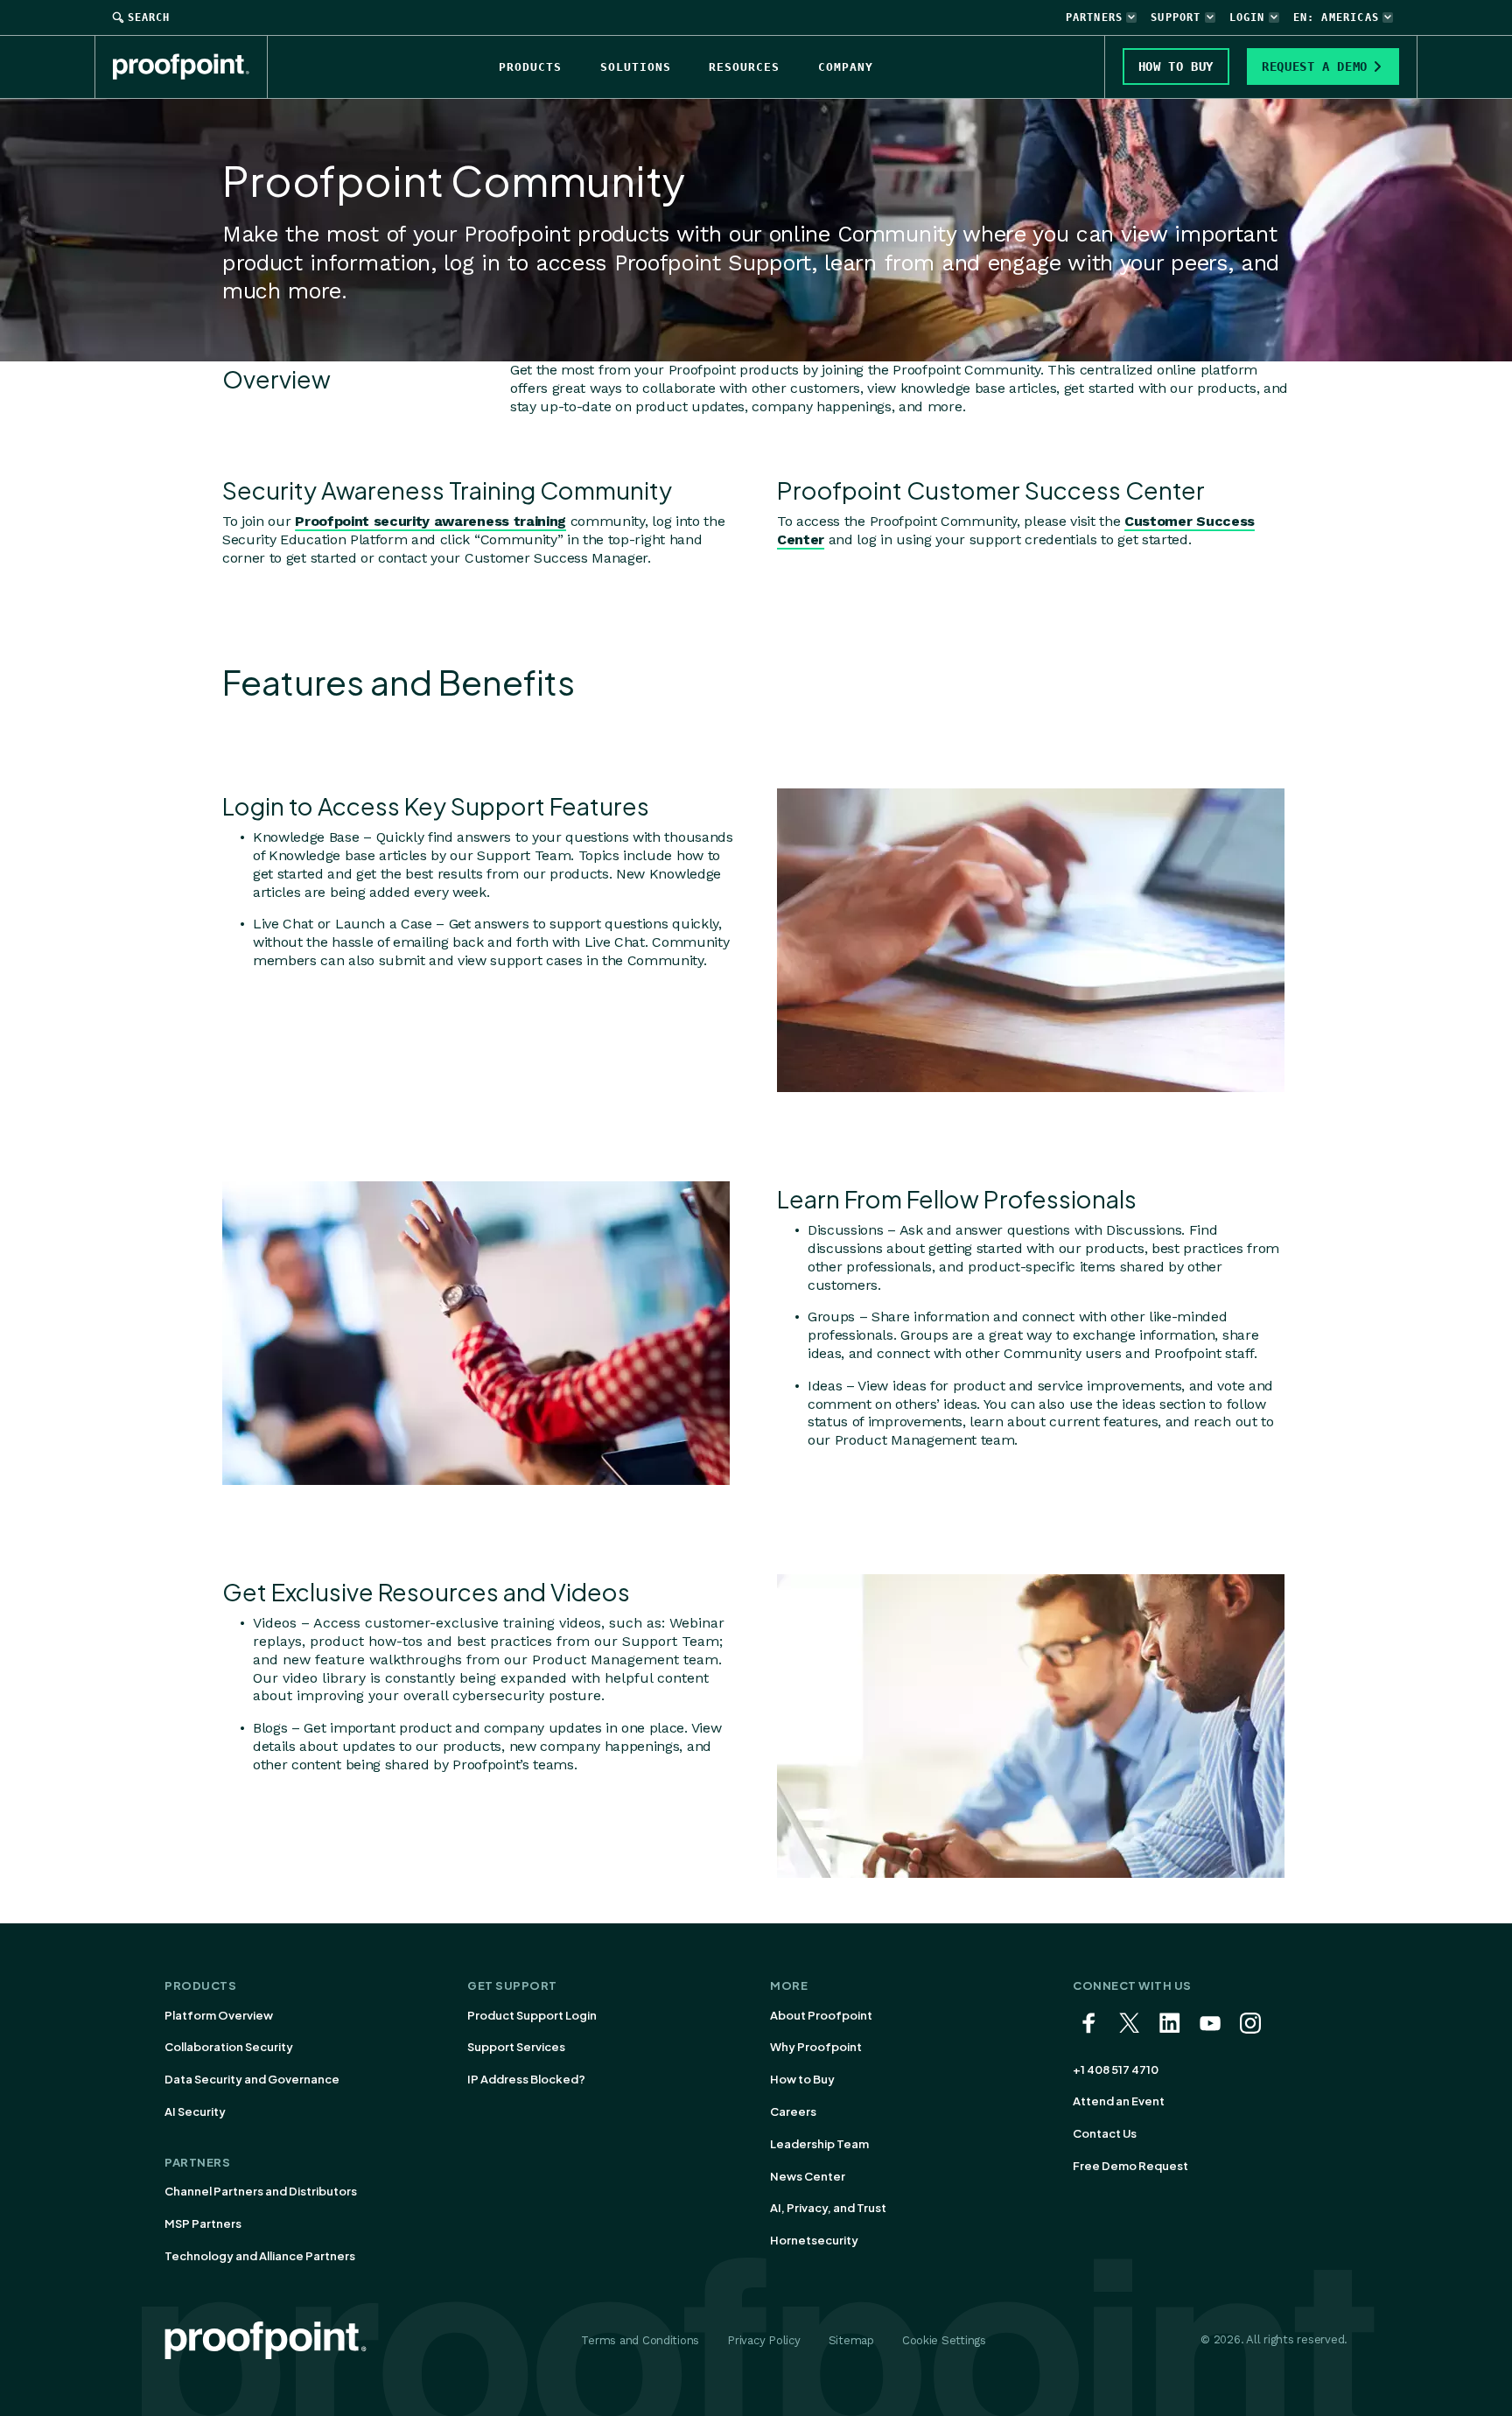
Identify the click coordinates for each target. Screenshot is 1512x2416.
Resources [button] (744, 67)
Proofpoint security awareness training (430, 521)
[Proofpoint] (190, 67)
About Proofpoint (821, 2015)
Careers (793, 2111)
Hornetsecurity (814, 2240)
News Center (808, 2176)
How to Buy (802, 2079)
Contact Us (1105, 2133)
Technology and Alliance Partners (260, 2256)
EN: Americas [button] (1336, 18)
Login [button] (1247, 18)
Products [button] (530, 67)
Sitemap (851, 2340)
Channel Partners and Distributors (261, 2191)
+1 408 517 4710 (1116, 2069)
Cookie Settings (944, 2340)
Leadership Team (819, 2144)
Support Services (516, 2047)
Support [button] (1176, 18)
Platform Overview (219, 2015)
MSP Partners (203, 2223)
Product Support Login (532, 2015)
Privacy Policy (763, 2340)
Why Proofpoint (816, 2047)
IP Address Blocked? (526, 2079)
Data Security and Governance (252, 2079)
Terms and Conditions (640, 2340)
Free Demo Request (1130, 2166)
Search (149, 18)
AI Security (195, 2111)
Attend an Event (1119, 2101)
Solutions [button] (636, 67)
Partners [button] (1095, 18)
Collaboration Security (229, 2047)
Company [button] (846, 67)
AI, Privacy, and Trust (828, 2208)
